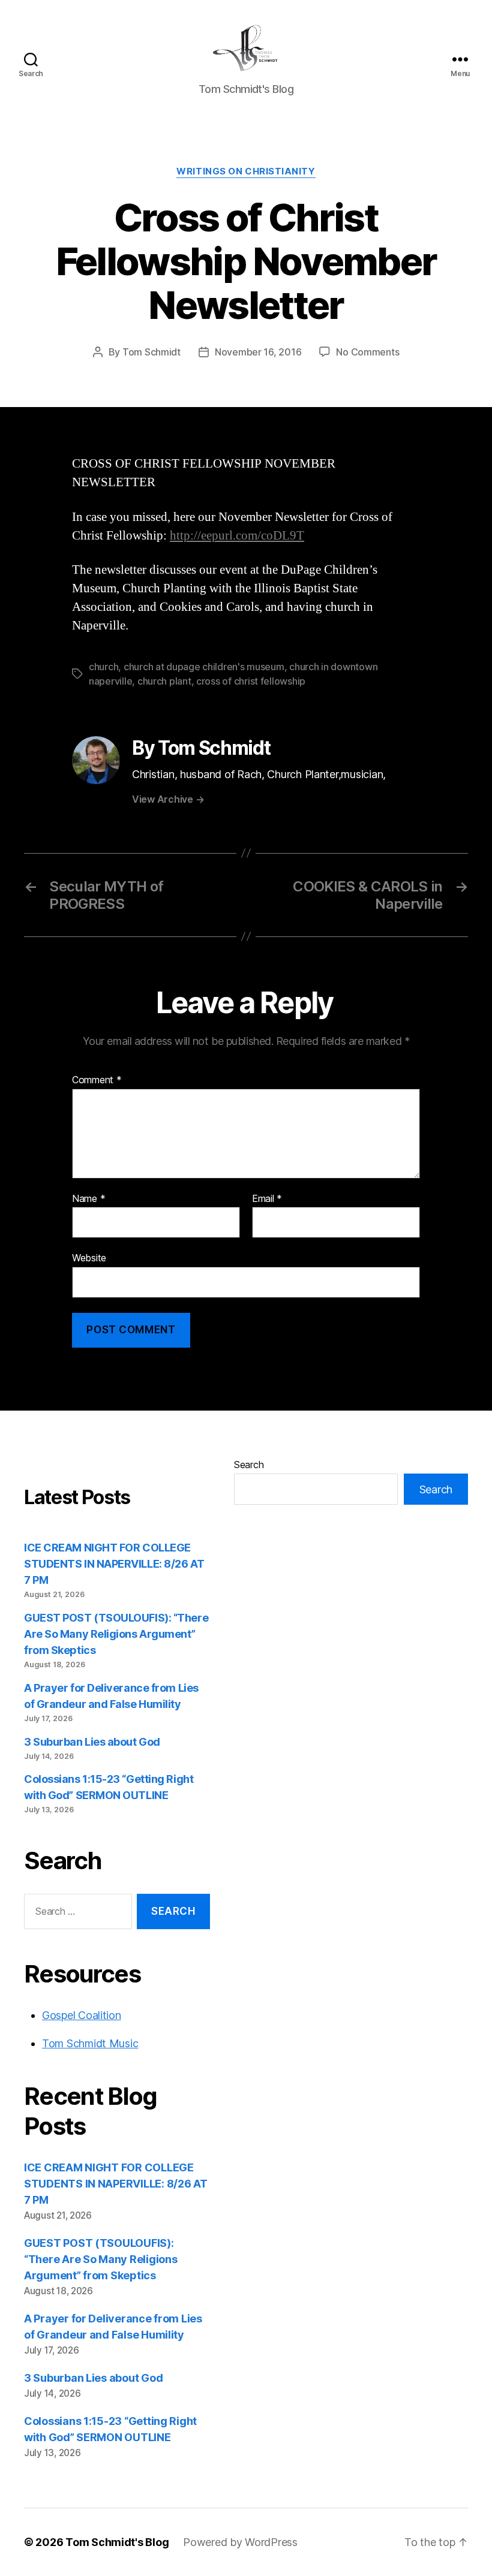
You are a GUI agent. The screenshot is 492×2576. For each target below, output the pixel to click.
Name (88, 1199)
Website (89, 1258)
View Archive (168, 799)
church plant (164, 681)
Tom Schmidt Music (90, 2043)
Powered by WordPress (240, 2542)
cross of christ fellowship (251, 681)
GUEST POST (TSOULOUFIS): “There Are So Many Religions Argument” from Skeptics (116, 1634)
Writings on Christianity (246, 171)
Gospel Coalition (82, 2015)
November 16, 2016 (258, 352)
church (103, 667)
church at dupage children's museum (204, 667)
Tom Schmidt (151, 352)
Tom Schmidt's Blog (117, 2542)
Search (249, 1465)
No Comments (367, 352)
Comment (97, 1080)
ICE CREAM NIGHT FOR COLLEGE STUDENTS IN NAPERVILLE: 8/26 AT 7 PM (114, 1564)
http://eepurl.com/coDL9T (237, 536)
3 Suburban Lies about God (93, 1742)
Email (267, 1199)
